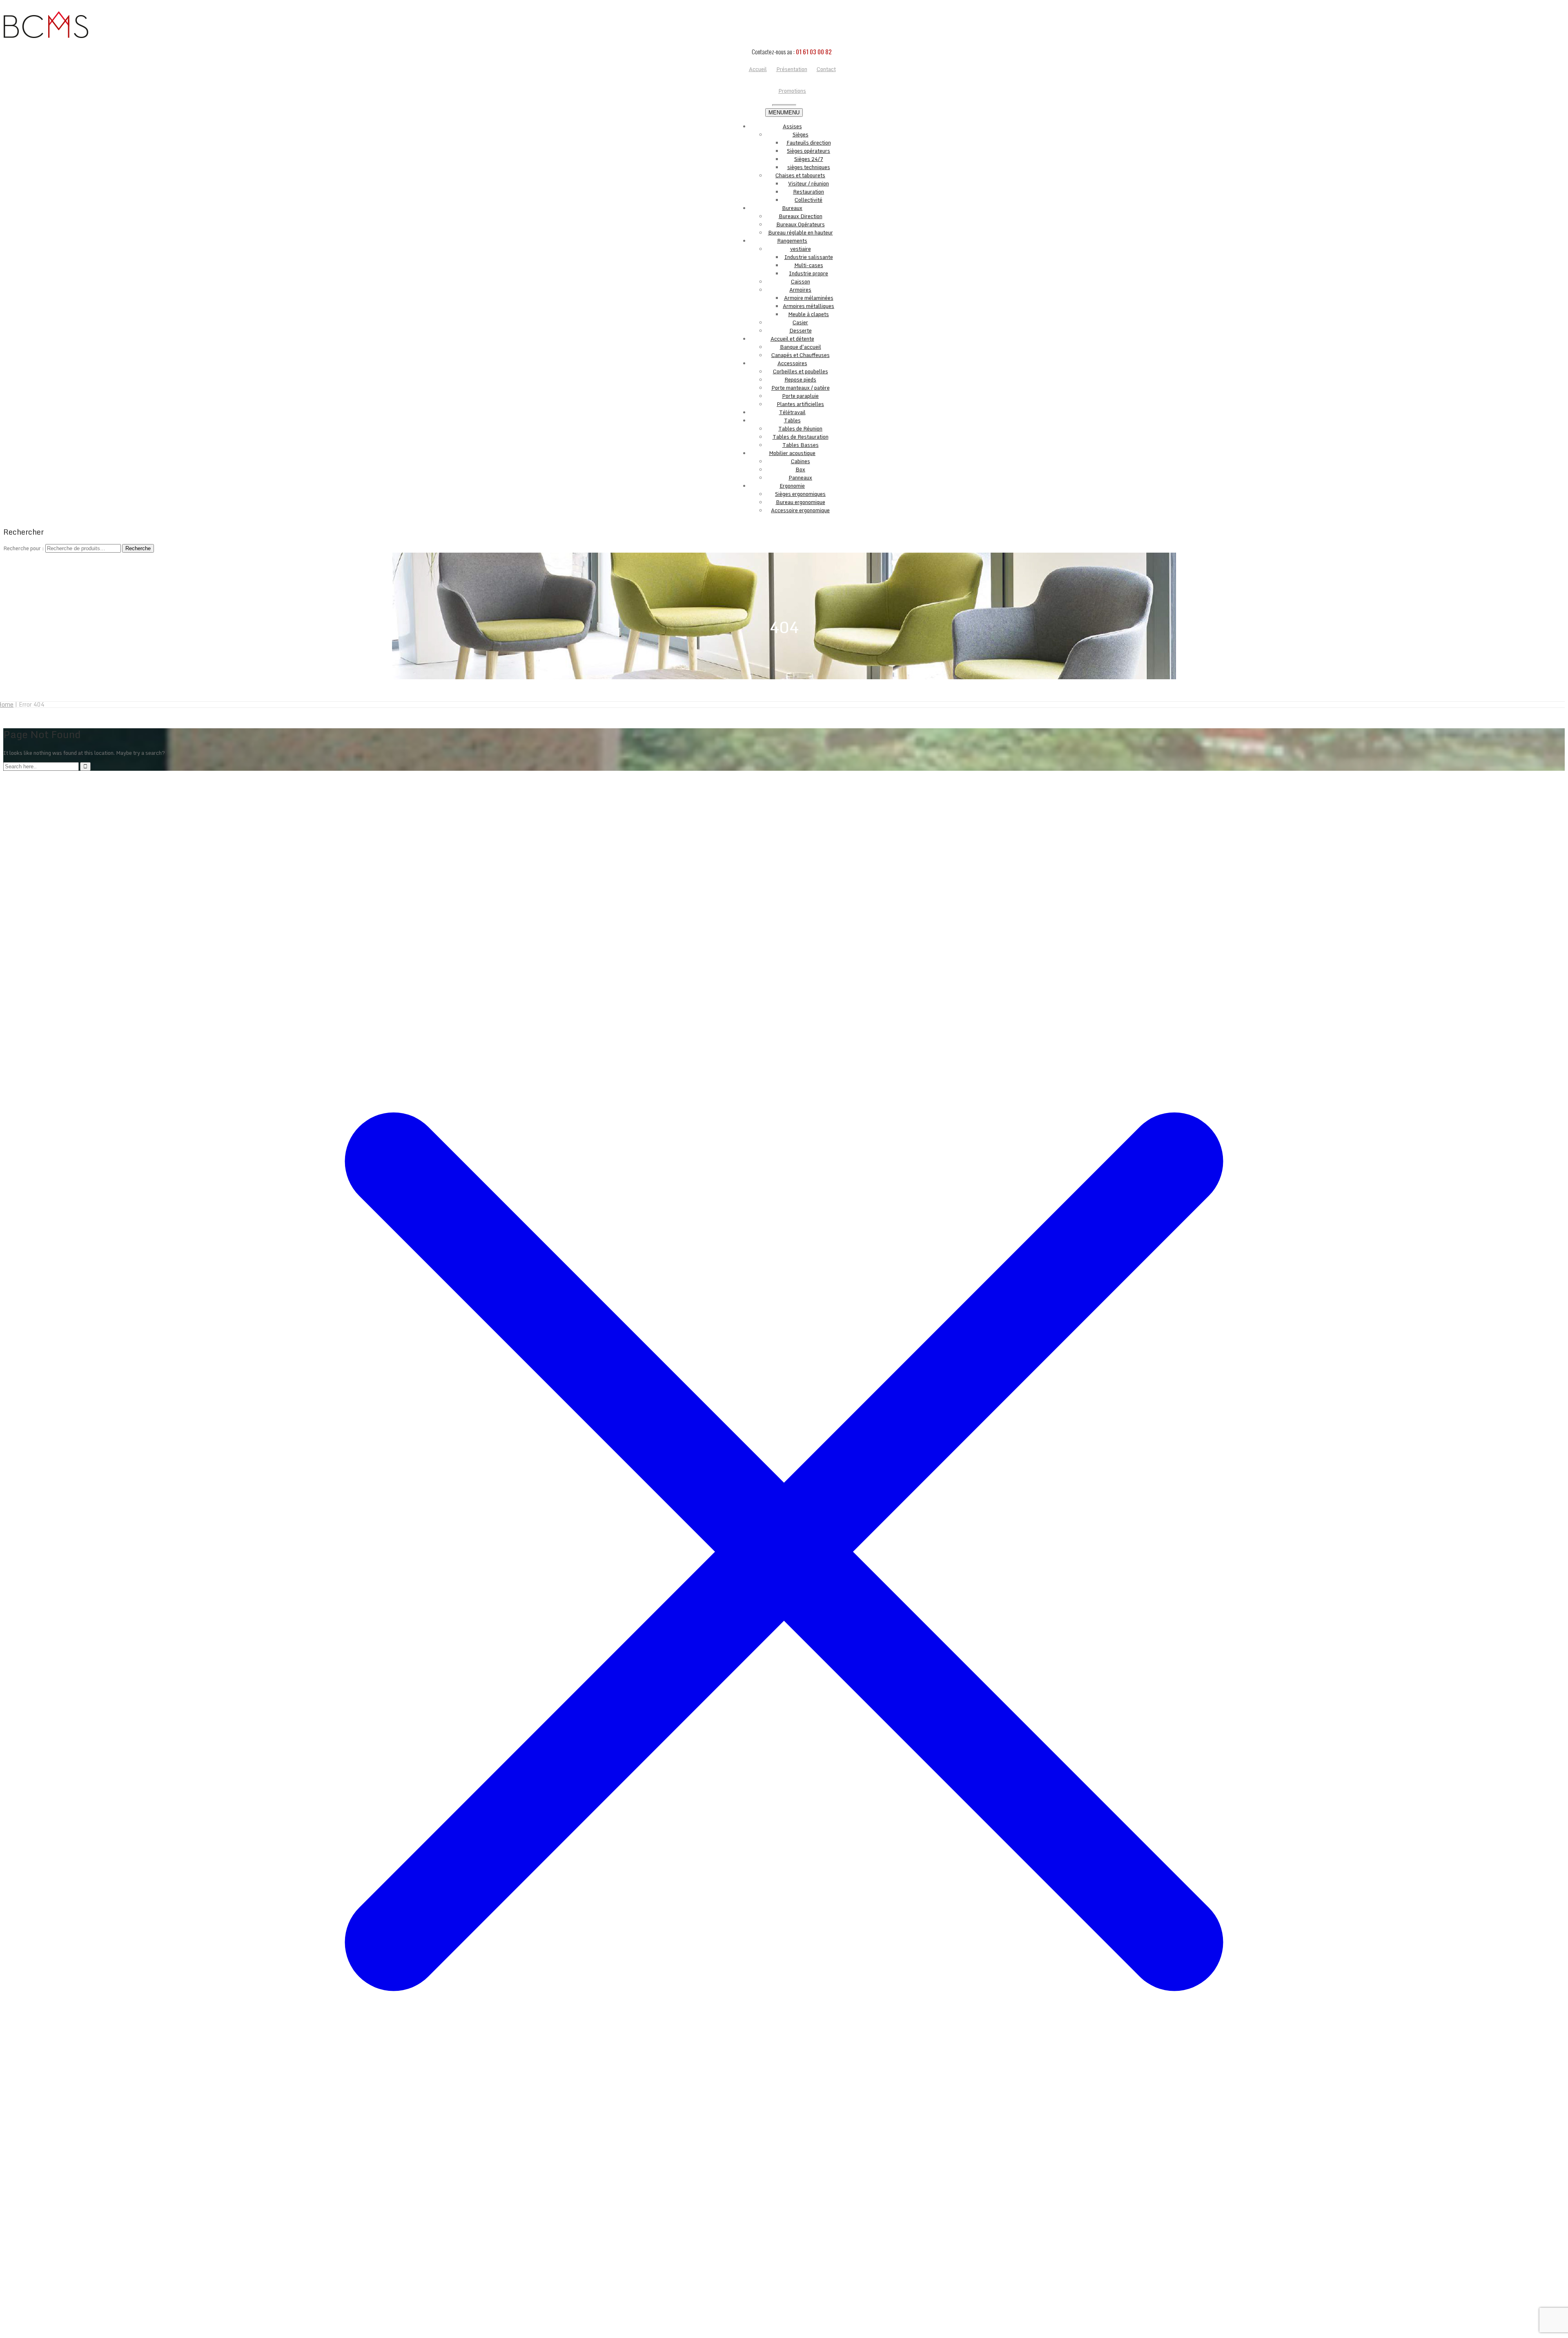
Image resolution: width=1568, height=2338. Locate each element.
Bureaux (792, 208)
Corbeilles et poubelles (801, 371)
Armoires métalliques (808, 306)
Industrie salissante (809, 257)
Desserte (801, 330)
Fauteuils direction (809, 143)
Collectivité (808, 200)
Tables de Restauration (801, 437)
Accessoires (792, 363)
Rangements (792, 241)
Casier (800, 322)
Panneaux (800, 477)
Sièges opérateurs (808, 151)
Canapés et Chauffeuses (801, 355)
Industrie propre (808, 273)
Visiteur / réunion (808, 183)
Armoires (800, 290)
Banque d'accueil (801, 347)
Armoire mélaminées (809, 298)
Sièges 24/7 (809, 159)
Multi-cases (809, 265)
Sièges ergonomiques (800, 494)
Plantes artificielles (800, 404)
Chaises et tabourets (800, 175)
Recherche (138, 548)
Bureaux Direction (801, 216)
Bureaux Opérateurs (801, 224)
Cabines (801, 461)
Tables (792, 420)
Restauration (808, 192)
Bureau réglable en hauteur (801, 232)
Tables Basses (801, 445)
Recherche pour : (24, 548)
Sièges (801, 134)
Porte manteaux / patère (801, 388)
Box (800, 469)
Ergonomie (792, 486)
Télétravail (792, 412)
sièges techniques (809, 167)
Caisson (801, 281)
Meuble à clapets (808, 314)
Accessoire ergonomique (800, 510)
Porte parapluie (800, 396)
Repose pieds (800, 379)
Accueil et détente (792, 339)
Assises (792, 126)
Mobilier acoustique (792, 453)
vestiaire (801, 249)
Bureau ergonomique (801, 502)
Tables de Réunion (800, 428)
